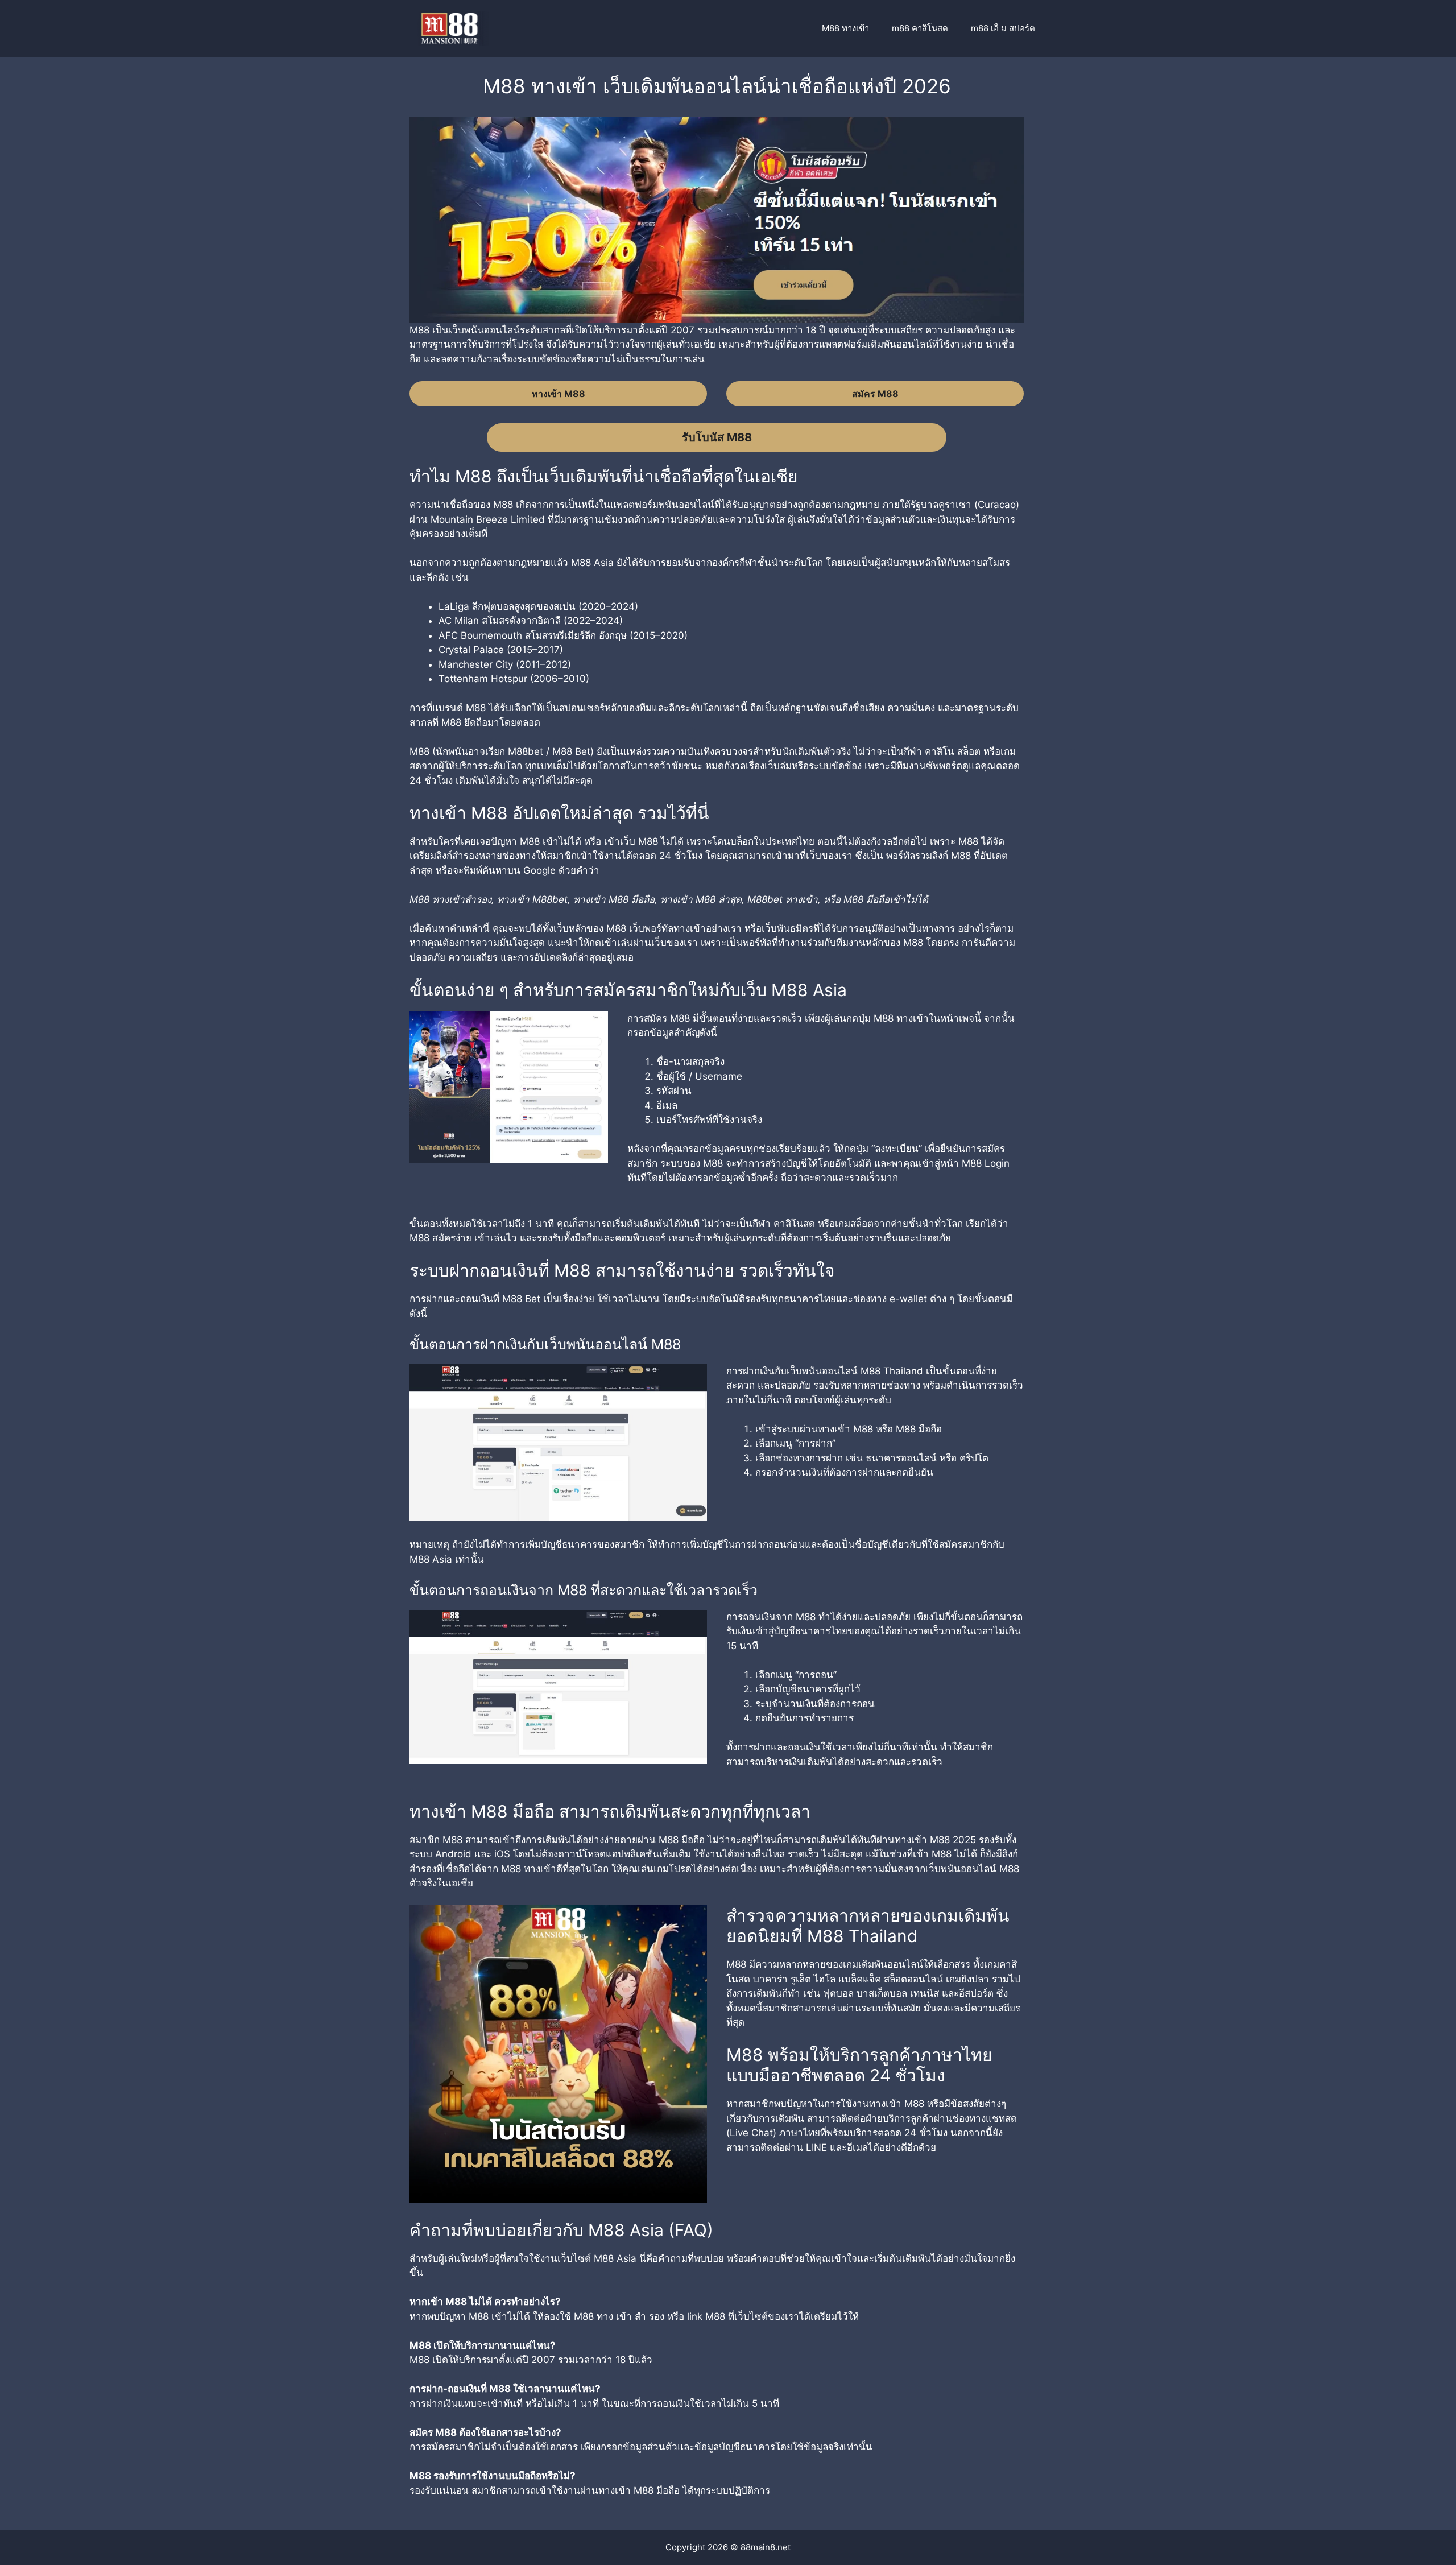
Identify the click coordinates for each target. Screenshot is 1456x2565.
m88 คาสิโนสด (920, 28)
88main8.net (766, 2547)
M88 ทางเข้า (845, 28)
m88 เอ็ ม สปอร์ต (1003, 28)
